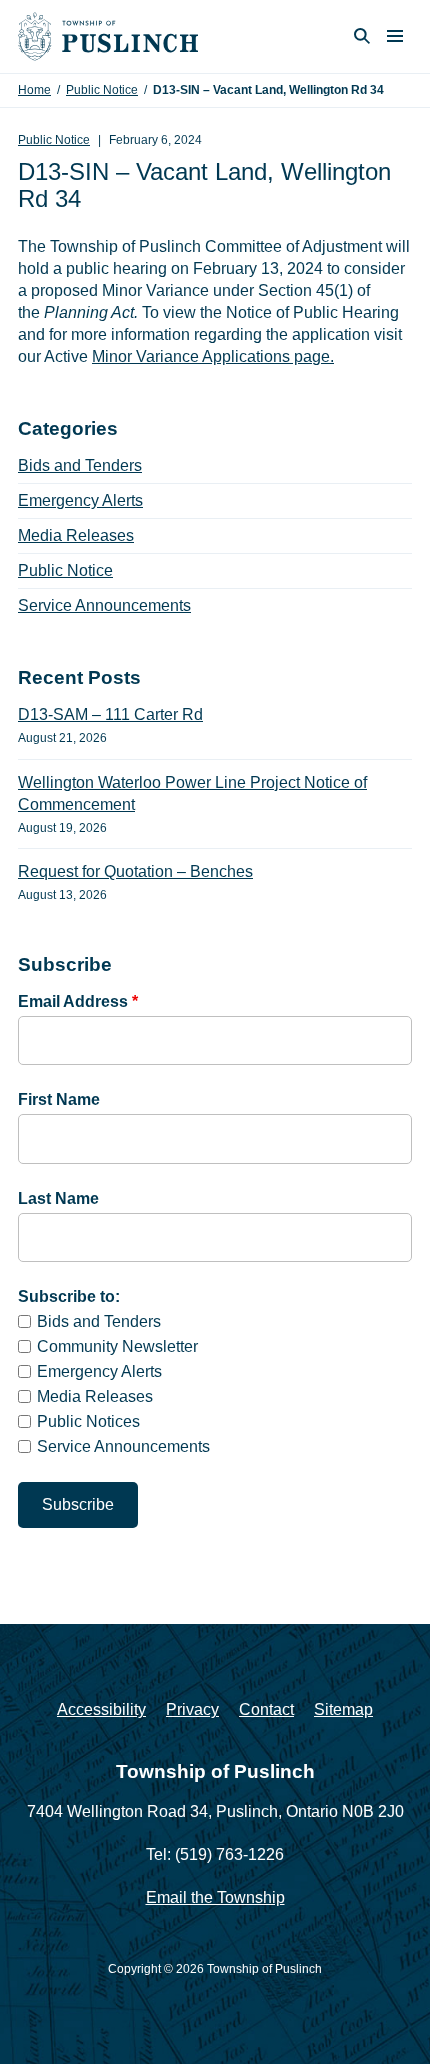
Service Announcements (104, 605)
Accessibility (101, 1709)
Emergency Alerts (80, 500)
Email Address (78, 1001)
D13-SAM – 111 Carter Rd (110, 714)
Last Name (58, 1198)
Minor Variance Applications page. (213, 356)
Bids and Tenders (80, 465)
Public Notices (88, 1421)
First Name (59, 1099)
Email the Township (215, 1897)
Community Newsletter (117, 1346)
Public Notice (102, 90)
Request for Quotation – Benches (135, 871)
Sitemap (343, 1709)
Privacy (192, 1709)
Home (34, 90)
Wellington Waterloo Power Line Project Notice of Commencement (192, 793)
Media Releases (76, 535)
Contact (266, 1709)
